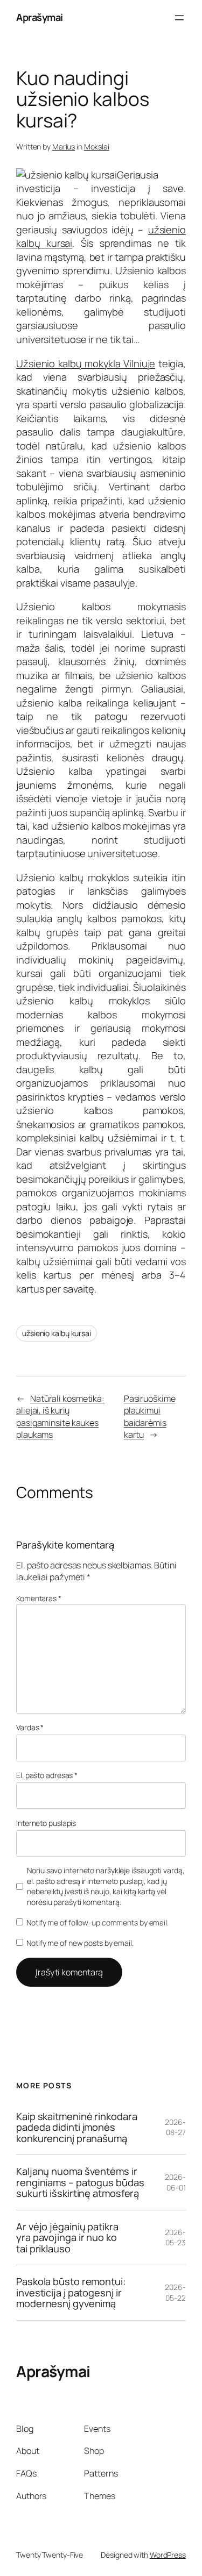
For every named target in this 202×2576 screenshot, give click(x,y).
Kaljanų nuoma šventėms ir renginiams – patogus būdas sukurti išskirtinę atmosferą (80, 2182)
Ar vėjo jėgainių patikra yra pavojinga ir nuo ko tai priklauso (67, 2238)
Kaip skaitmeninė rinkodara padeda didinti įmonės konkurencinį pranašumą (76, 2127)
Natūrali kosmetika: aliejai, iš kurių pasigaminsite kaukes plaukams (60, 1417)
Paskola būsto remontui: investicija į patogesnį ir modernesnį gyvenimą (71, 2292)
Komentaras (39, 1598)
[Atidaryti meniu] (179, 18)
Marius (64, 147)
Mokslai (97, 147)
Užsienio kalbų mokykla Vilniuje (86, 363)
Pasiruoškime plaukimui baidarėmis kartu (150, 1417)
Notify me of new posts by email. (80, 1943)
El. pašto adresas (47, 1775)
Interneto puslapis (46, 1823)
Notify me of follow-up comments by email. (97, 1922)
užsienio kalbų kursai (57, 1333)
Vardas (30, 1727)
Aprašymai (40, 17)
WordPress (168, 2555)
